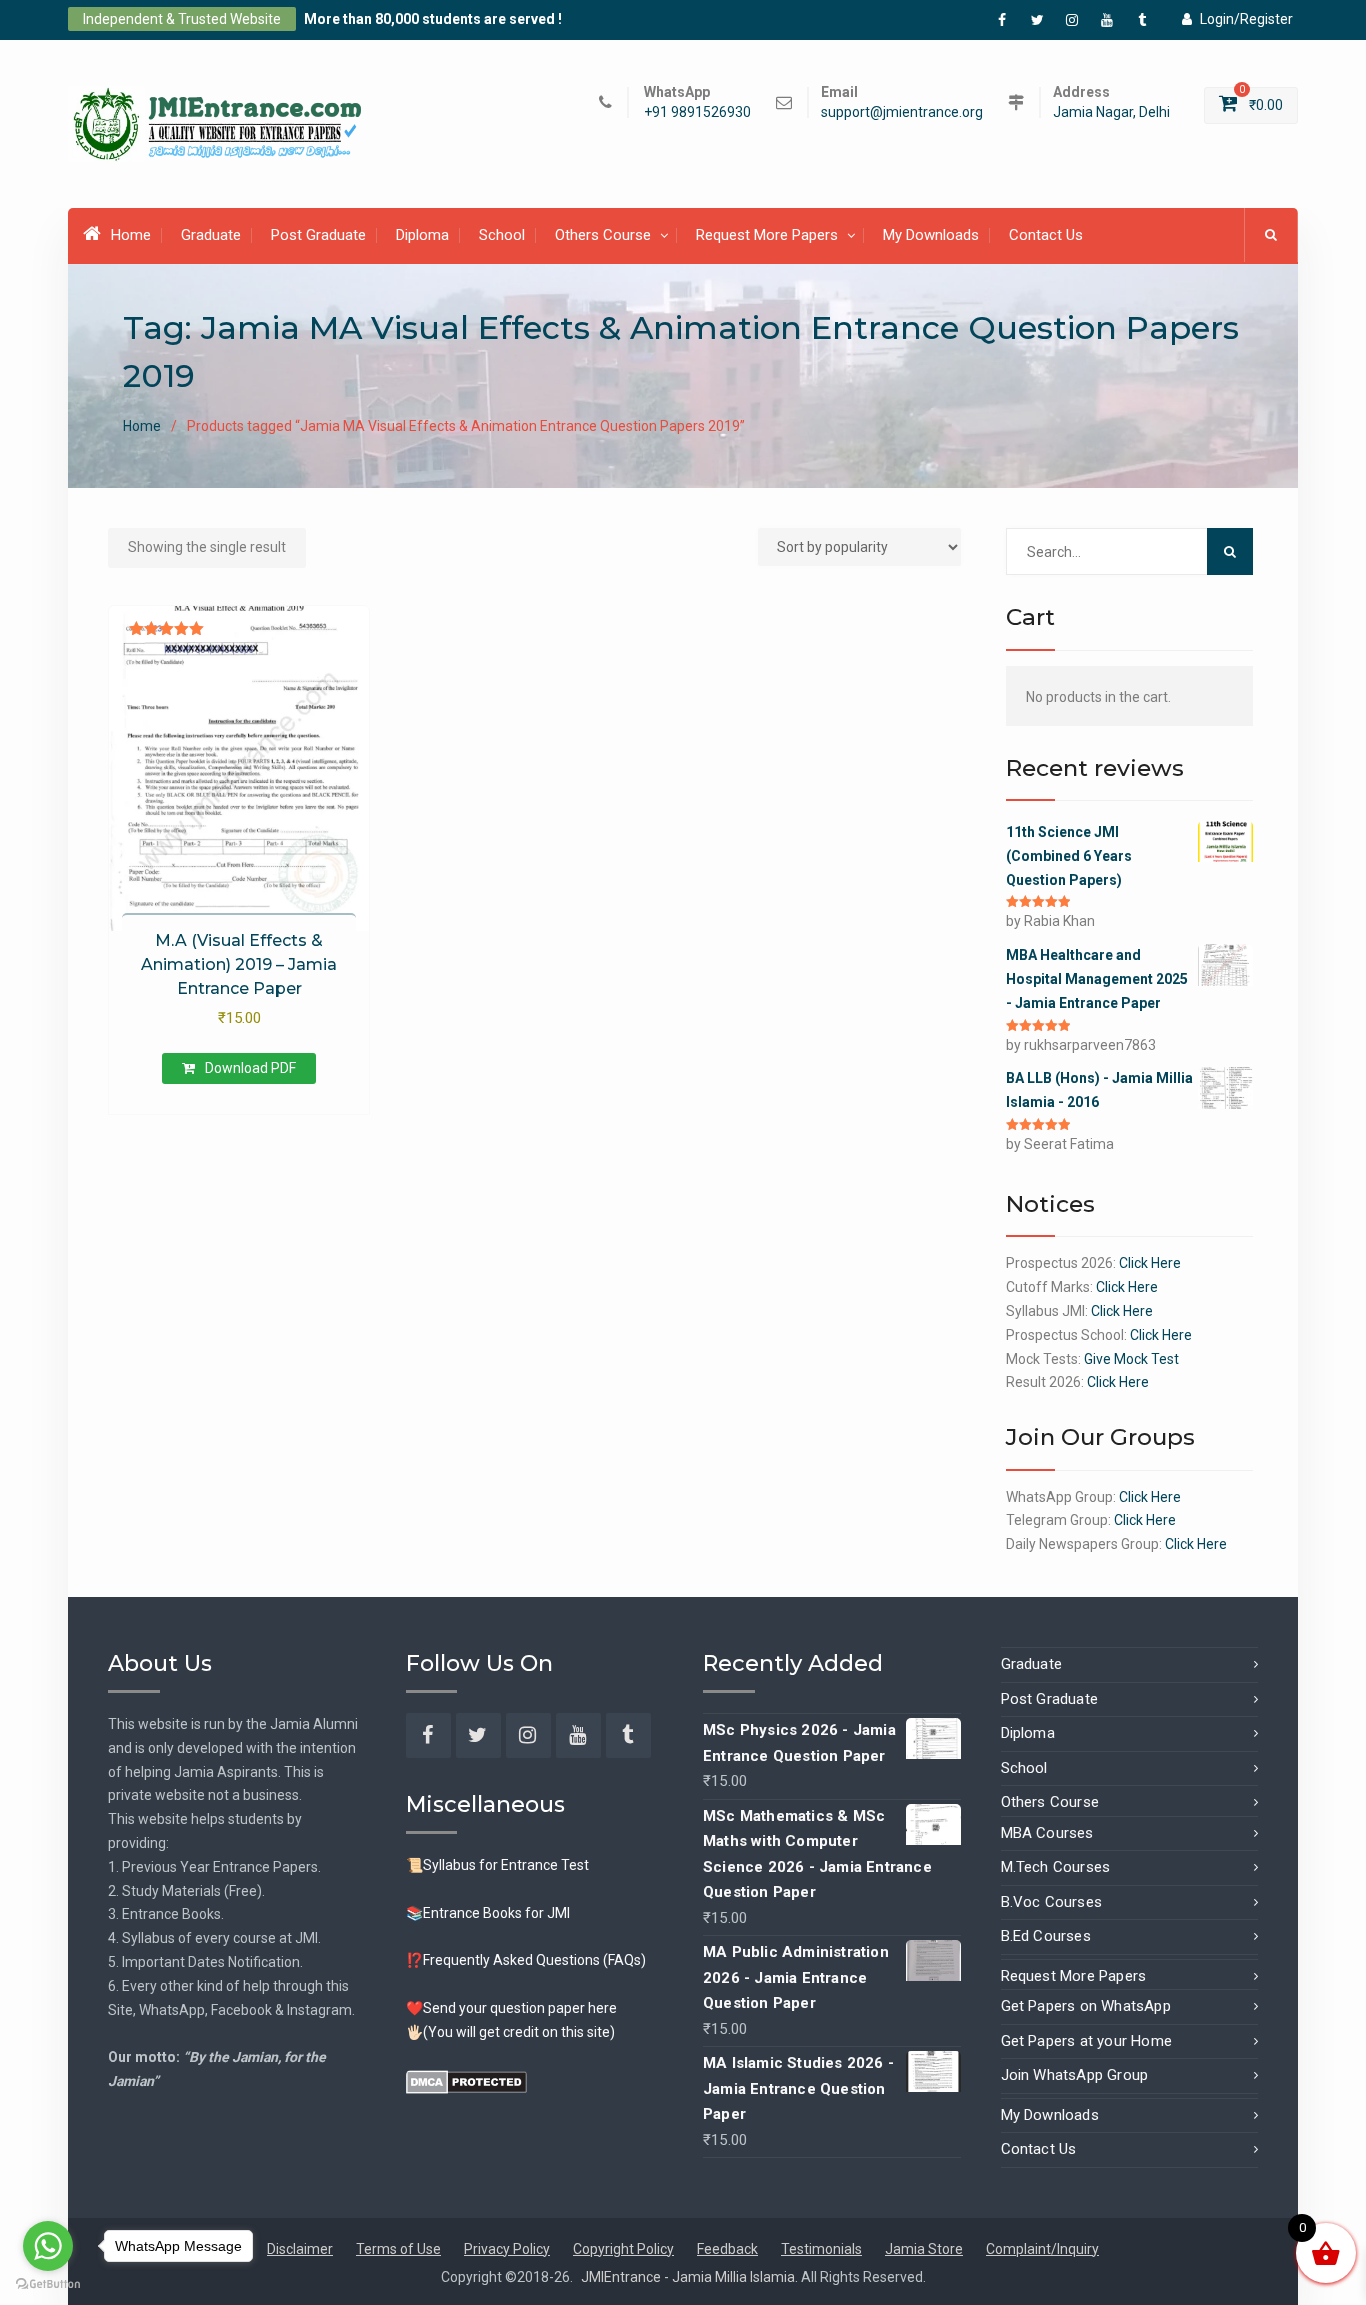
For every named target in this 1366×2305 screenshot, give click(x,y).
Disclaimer (300, 2249)
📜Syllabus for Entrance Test (497, 1865)
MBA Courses (1047, 1833)
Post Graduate (318, 235)
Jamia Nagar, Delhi (1111, 112)
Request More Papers (767, 235)
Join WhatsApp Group (1075, 2075)
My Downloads (931, 235)
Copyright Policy (623, 2249)
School (502, 235)
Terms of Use (398, 2249)
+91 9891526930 (697, 112)
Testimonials (821, 2249)
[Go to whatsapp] (48, 2246)
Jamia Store (924, 2249)
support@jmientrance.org (902, 112)
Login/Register (1246, 19)
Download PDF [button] (250, 1068)
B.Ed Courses (1046, 1936)
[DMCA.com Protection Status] (466, 2080)
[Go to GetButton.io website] (48, 2284)
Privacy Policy (507, 2249)
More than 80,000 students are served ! (433, 19)
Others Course (603, 235)
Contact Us (1046, 235)
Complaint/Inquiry (1042, 2249)
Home (131, 235)
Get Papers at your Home (1087, 2041)
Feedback (727, 2249)
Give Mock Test (1131, 1359)
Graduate (211, 235)
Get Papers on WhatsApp (1086, 2006)
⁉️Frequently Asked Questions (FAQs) (526, 1960)
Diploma (422, 235)
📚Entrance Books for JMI (488, 1913)
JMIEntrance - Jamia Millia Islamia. (691, 2277)
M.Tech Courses (1056, 1867)
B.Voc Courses (1052, 1902)
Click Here (1150, 1263)
